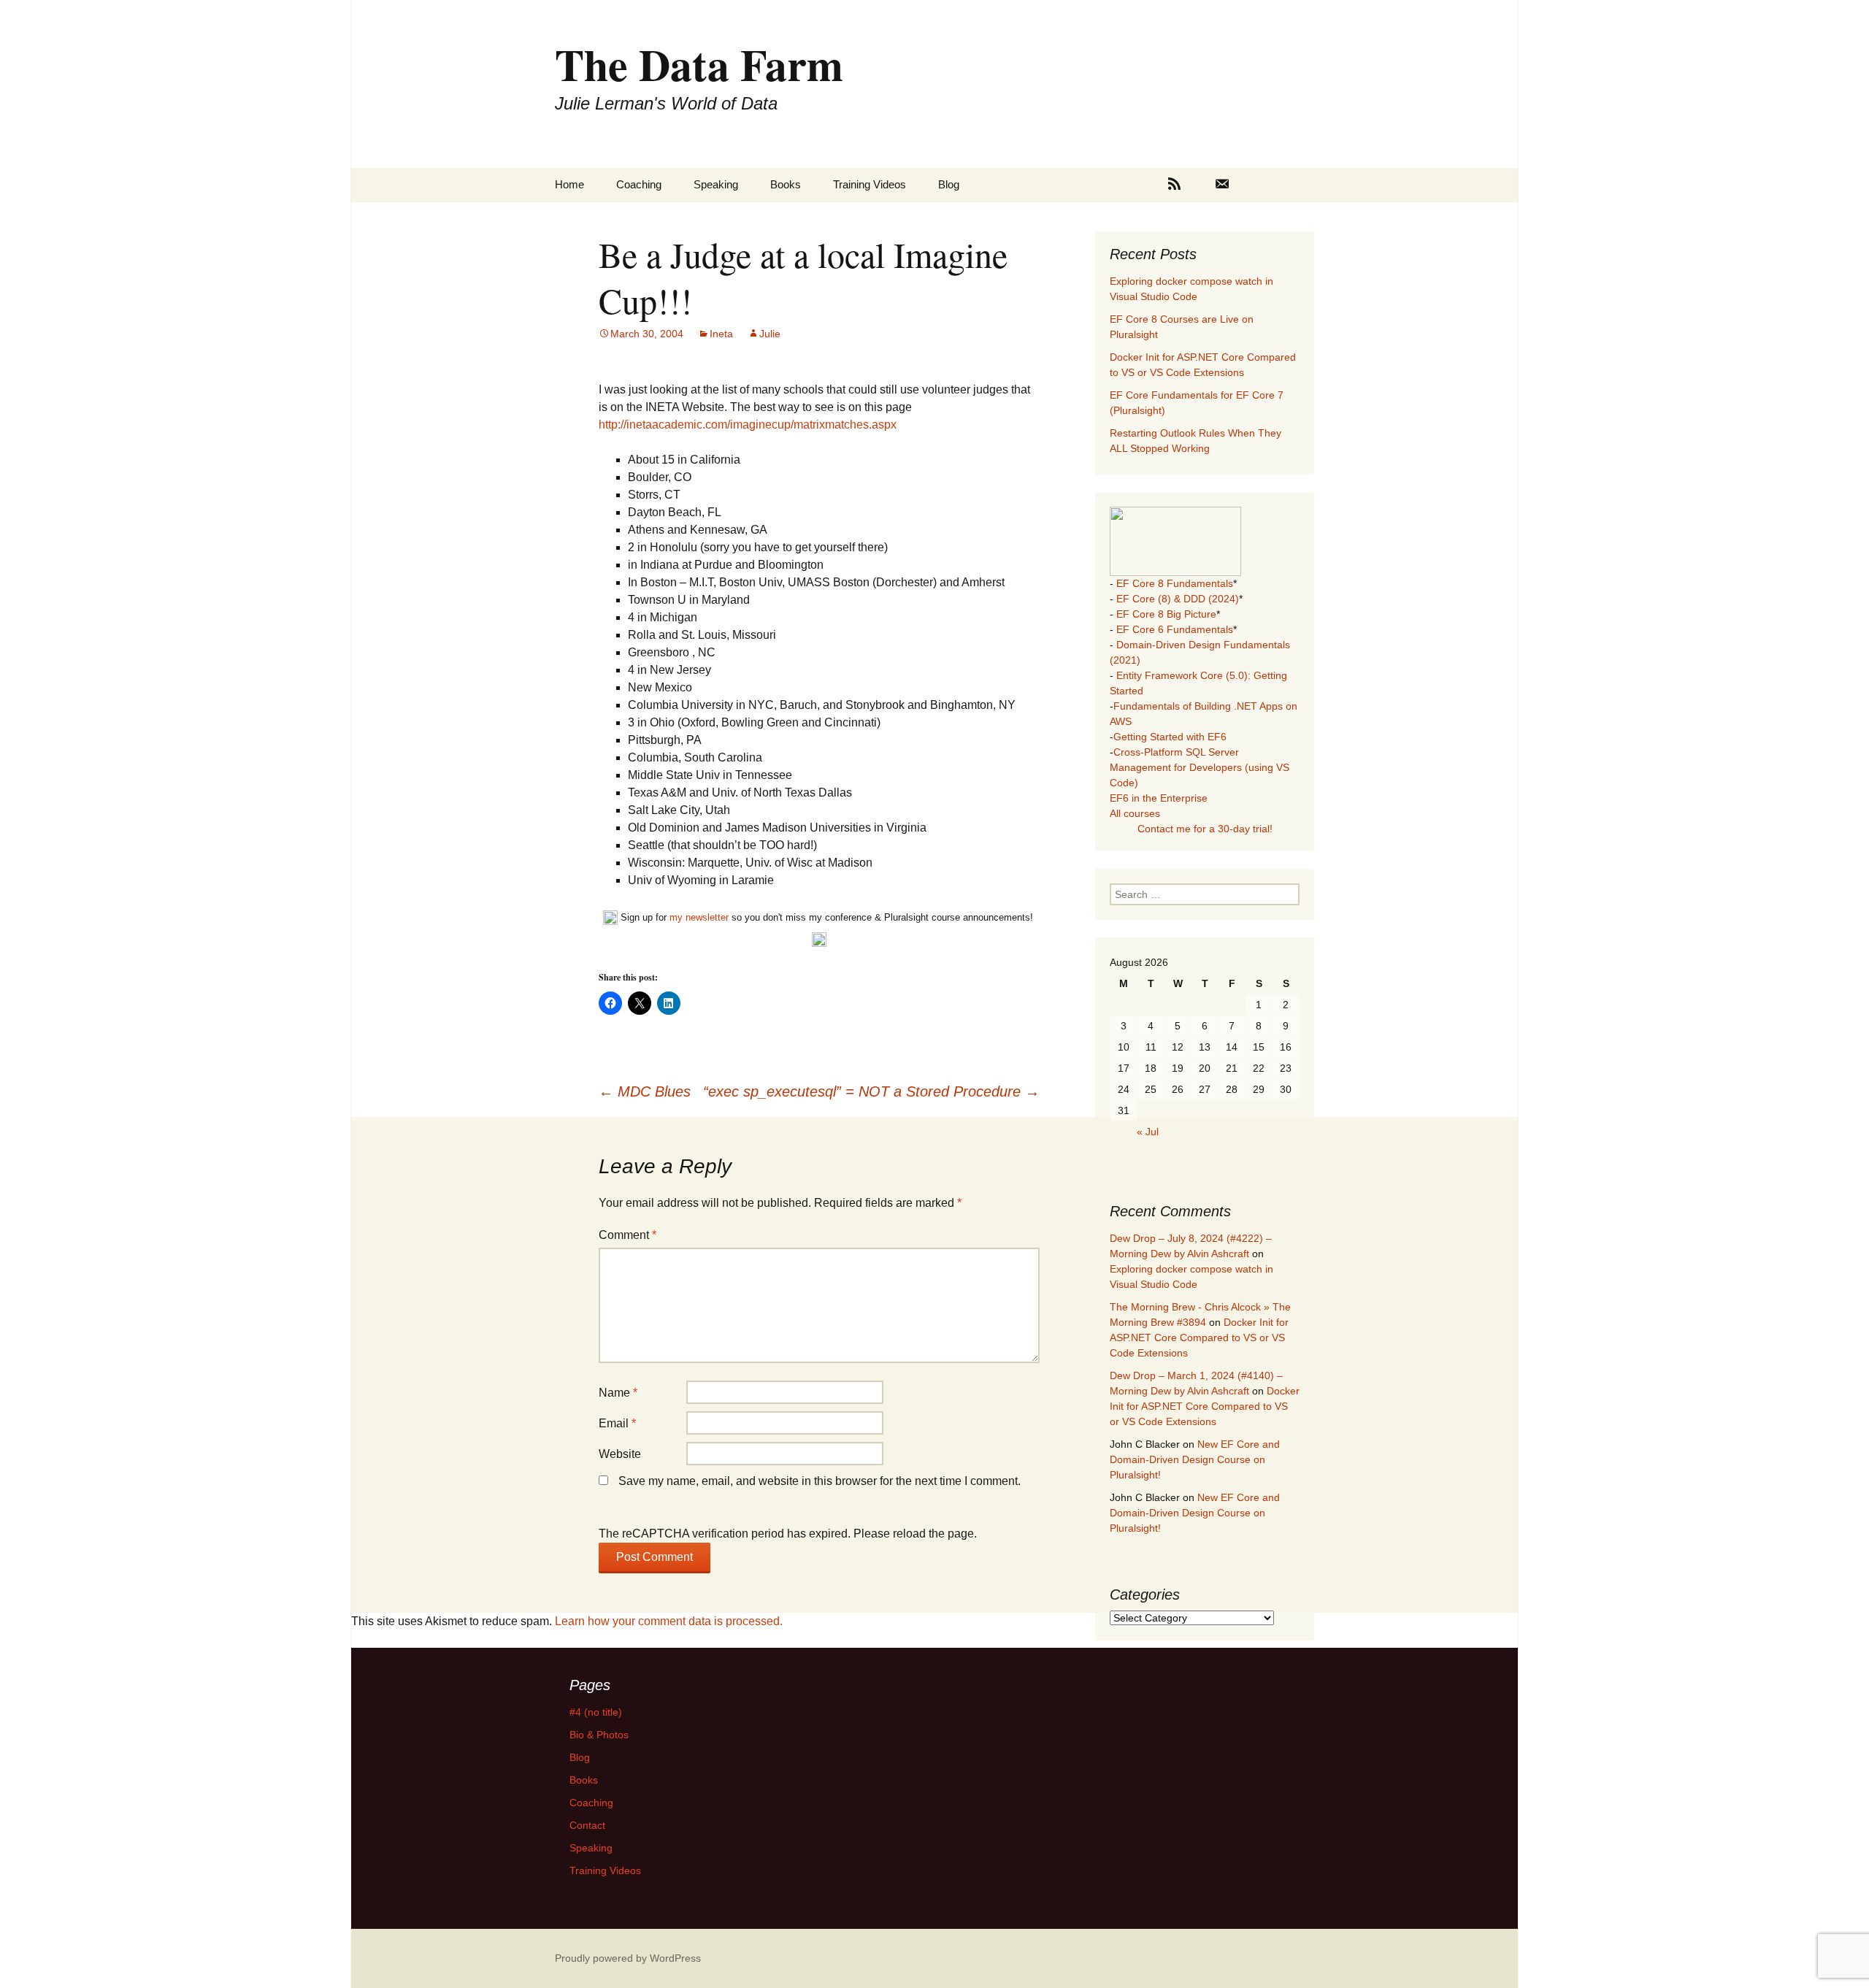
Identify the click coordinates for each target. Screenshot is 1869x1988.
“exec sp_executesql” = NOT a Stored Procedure (871, 1091)
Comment (628, 1235)
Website (620, 1454)
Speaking (716, 184)
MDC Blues (645, 1091)
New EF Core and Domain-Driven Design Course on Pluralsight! (1195, 1459)
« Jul (1148, 1132)
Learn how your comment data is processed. (669, 1621)
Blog (949, 184)
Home (569, 184)
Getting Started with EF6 (1170, 737)
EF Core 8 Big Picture (1166, 614)
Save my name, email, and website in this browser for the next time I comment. (820, 1481)
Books (786, 184)
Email (617, 1423)
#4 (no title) (596, 1712)
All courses (1135, 813)
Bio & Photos (599, 1735)
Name (618, 1393)
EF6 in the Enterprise (1159, 798)
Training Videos (870, 184)
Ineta (721, 334)
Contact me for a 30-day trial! (1205, 829)
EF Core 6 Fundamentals (1175, 629)
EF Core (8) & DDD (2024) (1178, 599)
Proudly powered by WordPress (628, 1958)
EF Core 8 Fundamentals (1175, 583)
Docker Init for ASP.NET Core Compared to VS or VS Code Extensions (1199, 1338)
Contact (587, 1825)
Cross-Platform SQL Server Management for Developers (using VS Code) (1200, 767)
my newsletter (699, 917)
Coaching (639, 184)
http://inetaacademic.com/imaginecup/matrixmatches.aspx (748, 425)
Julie (770, 334)
